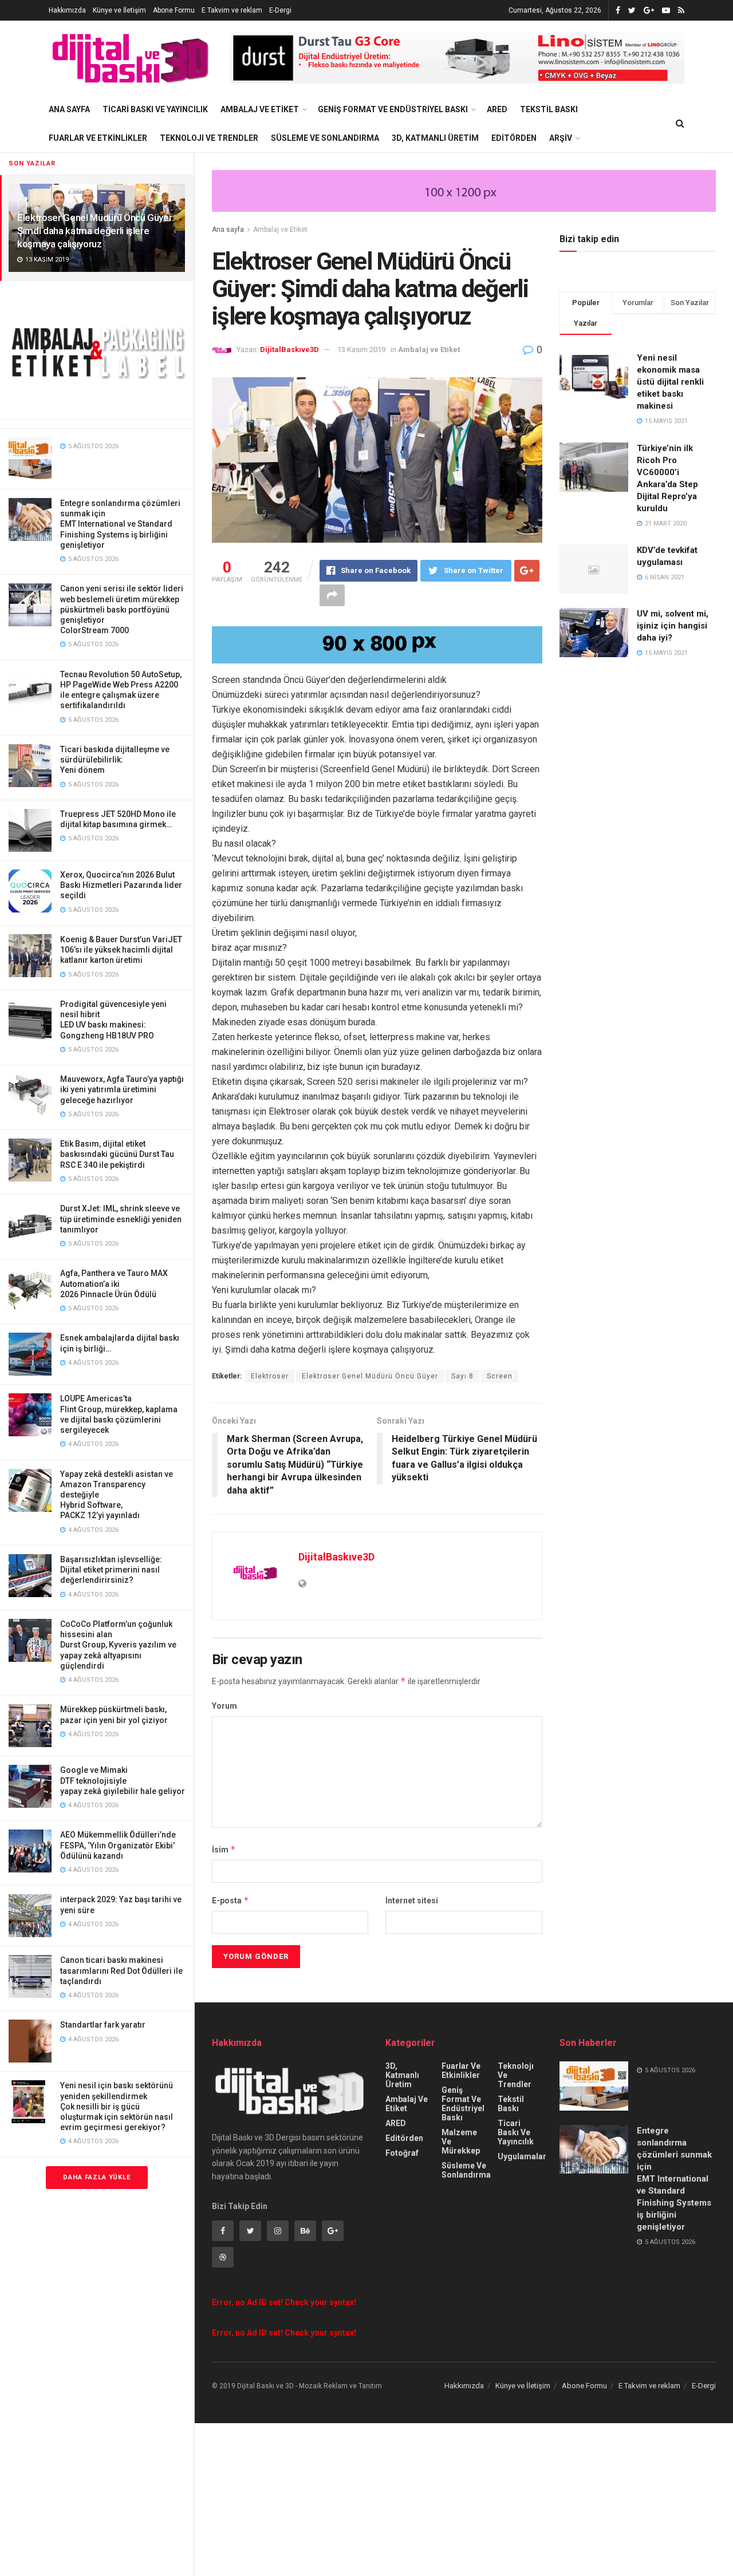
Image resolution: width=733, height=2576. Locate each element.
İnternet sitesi (412, 1901)
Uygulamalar (522, 2156)
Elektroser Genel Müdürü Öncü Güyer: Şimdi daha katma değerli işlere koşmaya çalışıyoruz (96, 231)
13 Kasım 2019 (361, 349)
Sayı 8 (462, 1376)
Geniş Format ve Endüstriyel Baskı (393, 109)
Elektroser (270, 1376)
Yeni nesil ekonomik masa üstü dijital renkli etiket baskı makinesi (670, 382)
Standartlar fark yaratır (103, 2025)
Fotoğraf (402, 2153)
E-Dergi (280, 10)
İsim (224, 1849)
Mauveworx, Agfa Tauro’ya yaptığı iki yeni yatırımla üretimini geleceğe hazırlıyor (122, 1089)
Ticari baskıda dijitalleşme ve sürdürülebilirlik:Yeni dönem (115, 760)
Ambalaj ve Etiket (260, 109)
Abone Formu (174, 10)
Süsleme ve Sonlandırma (325, 138)
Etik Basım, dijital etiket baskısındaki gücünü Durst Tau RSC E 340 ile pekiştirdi (117, 1154)
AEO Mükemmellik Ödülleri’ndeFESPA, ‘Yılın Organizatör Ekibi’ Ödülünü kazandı (118, 1845)
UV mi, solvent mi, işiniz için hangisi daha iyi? (673, 626)
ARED (497, 109)
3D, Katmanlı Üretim (435, 138)
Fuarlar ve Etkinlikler (98, 138)
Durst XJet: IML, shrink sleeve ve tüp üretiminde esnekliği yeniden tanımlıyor (121, 1219)
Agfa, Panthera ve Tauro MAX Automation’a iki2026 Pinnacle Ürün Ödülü (114, 1283)
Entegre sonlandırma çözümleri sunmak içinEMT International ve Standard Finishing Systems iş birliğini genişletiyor (120, 524)
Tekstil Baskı (549, 109)
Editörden (514, 138)
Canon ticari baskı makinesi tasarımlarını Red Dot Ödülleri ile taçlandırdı (121, 1970)
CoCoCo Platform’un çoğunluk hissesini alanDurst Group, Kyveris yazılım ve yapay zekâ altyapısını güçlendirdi (118, 1645)
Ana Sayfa (69, 109)
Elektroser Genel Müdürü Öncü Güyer (370, 1376)
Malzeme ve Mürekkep (461, 2142)
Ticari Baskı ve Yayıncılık (155, 109)
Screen (500, 1376)
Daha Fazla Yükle (97, 2177)
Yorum (224, 1706)
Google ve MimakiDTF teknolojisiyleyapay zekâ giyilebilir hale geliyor (123, 1780)
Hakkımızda (67, 10)
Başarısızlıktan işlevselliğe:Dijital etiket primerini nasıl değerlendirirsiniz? (111, 1570)
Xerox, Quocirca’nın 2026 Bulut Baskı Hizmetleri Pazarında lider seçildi (121, 885)
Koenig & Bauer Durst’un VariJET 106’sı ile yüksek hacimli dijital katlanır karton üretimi (121, 950)
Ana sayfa (228, 230)
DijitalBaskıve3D (289, 349)
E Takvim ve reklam (232, 10)
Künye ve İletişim (119, 10)
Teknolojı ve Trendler (209, 138)
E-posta (230, 1900)
